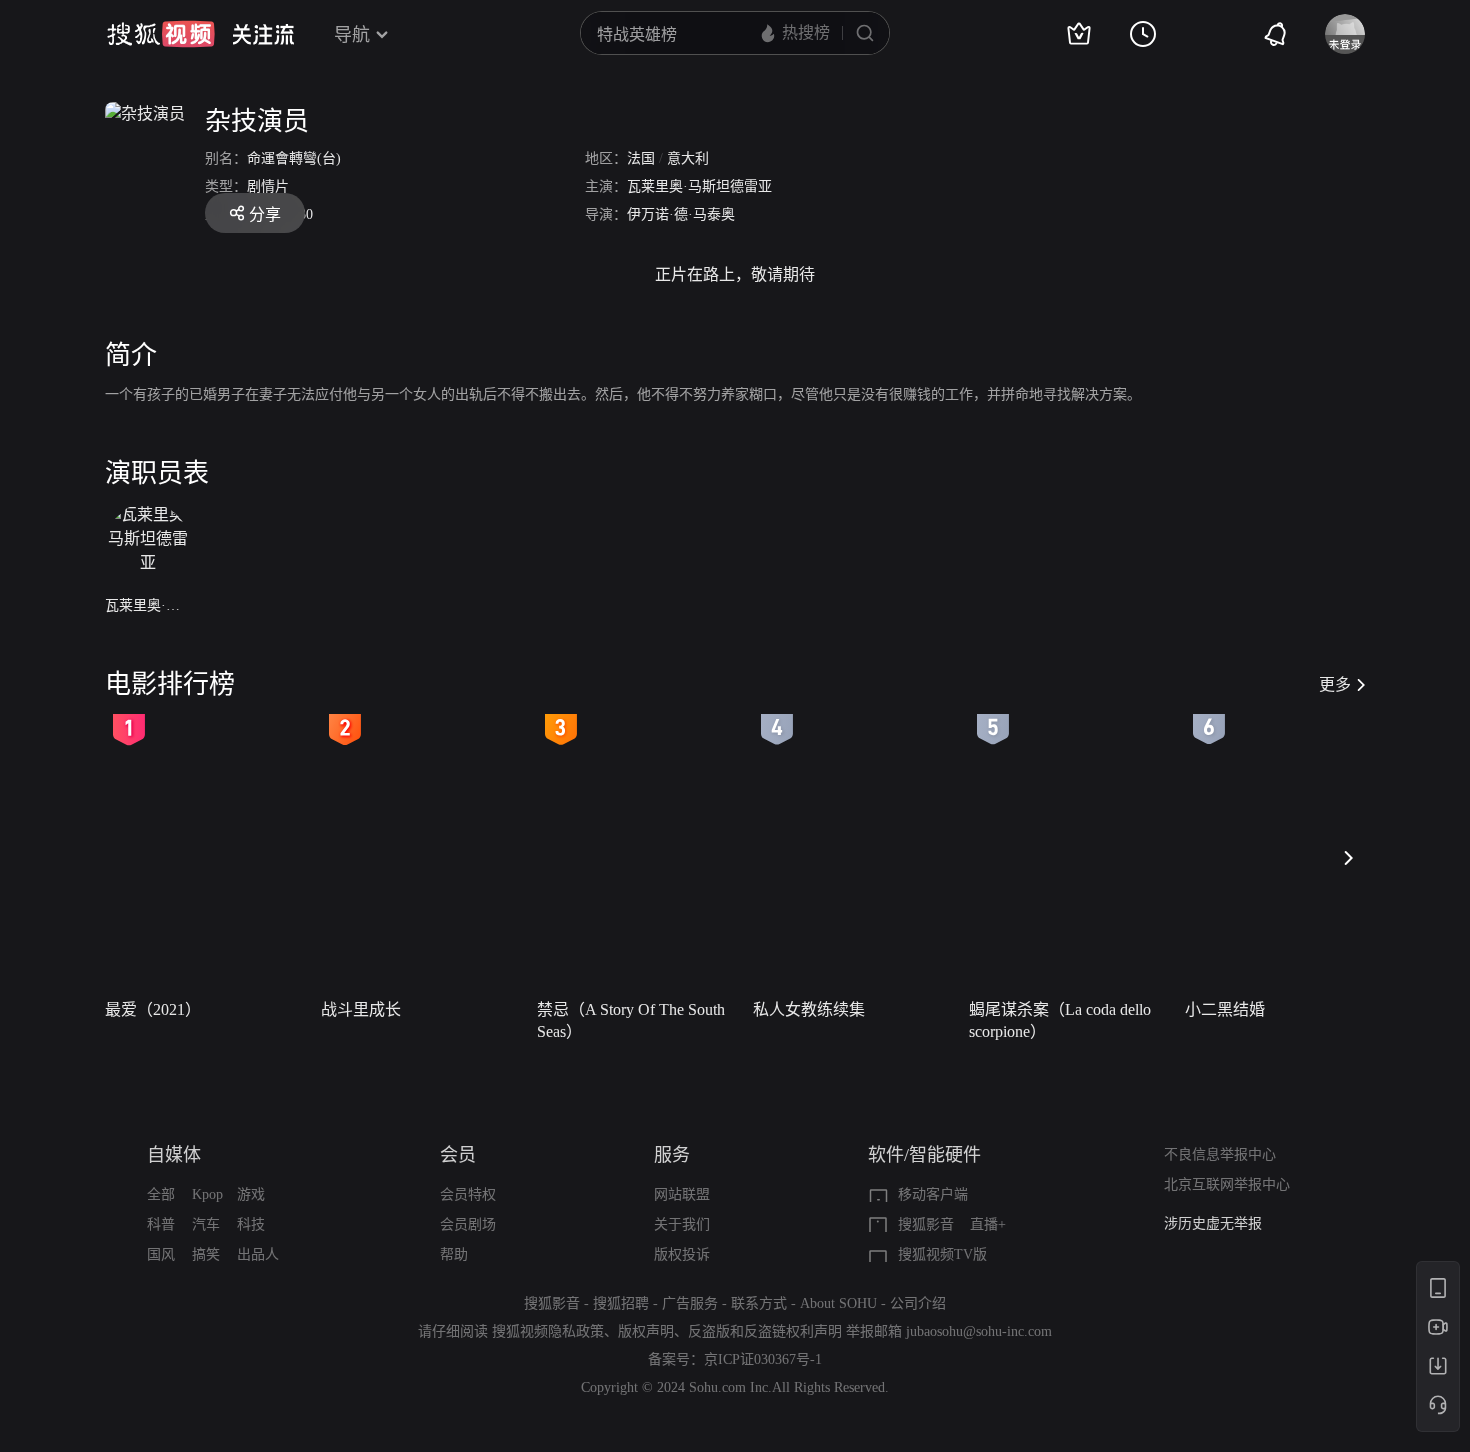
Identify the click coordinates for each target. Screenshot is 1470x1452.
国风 (161, 1254)
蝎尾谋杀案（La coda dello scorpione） (1060, 1020)
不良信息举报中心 (1220, 1154)
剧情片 (268, 186)
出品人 (258, 1254)
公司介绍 (918, 1303)
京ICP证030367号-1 (763, 1359)
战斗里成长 (361, 1009)
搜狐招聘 (621, 1303)
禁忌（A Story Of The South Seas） (631, 1020)
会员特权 (468, 1194)
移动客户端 (933, 1194)
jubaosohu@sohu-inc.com (979, 1331)
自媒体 (174, 1155)
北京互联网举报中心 (1227, 1184)
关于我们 (682, 1224)
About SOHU (838, 1303)
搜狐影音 (926, 1224)
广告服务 (690, 1303)
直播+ (988, 1224)
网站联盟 (682, 1194)
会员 (458, 1155)
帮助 (454, 1254)
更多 (1335, 684)
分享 (265, 214)
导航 (352, 35)
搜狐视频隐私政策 (548, 1331)
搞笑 (206, 1254)
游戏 (251, 1194)
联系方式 (759, 1303)
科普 (161, 1224)
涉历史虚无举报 (1213, 1219)
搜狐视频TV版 (942, 1254)
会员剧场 (468, 1224)
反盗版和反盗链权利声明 (765, 1331)
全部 (161, 1194)
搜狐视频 (161, 34)
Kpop (207, 1194)
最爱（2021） (153, 1009)
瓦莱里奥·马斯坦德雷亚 (699, 186)
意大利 (688, 158)
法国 (641, 158)
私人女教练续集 (809, 1009)
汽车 (206, 1224)
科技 (251, 1224)
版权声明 (646, 1331)
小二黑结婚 (1225, 1009)
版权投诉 (682, 1254)
